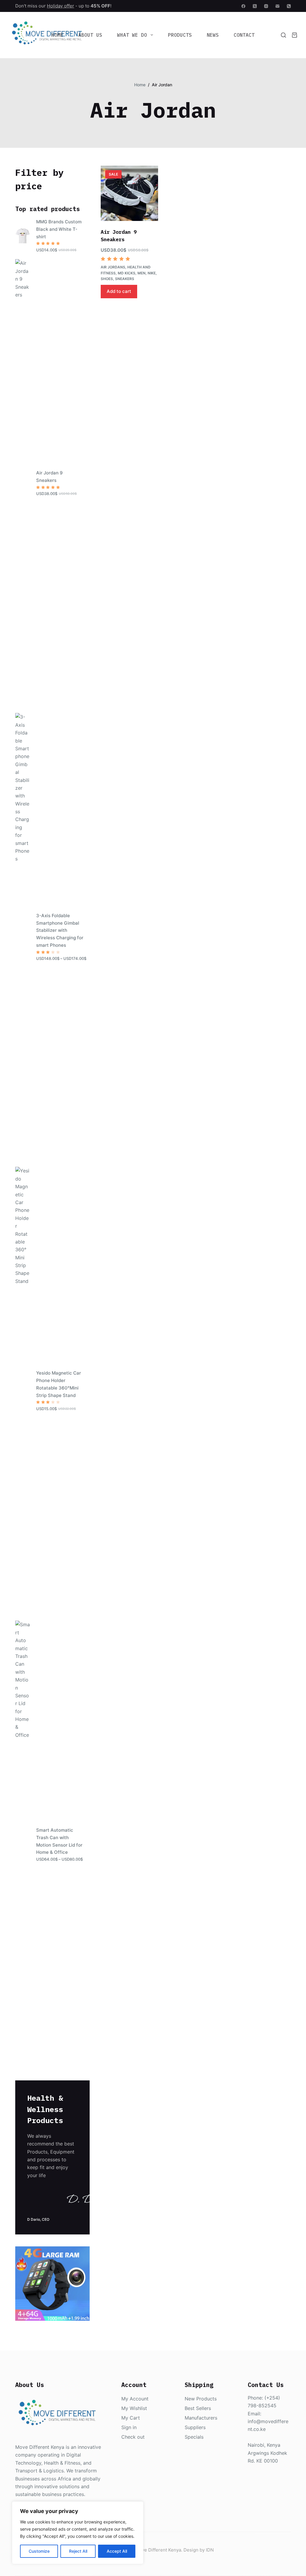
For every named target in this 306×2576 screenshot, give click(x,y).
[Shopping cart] (294, 35)
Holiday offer (61, 6)
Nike (152, 273)
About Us (90, 35)
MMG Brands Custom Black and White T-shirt (59, 229)
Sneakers (125, 279)
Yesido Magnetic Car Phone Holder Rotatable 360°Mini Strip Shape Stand (59, 1384)
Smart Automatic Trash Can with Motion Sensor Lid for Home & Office (59, 1841)
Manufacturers (201, 2418)
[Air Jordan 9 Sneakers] (129, 193)
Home (57, 35)
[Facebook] (243, 6)
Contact (244, 35)
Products (180, 35)
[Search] (283, 35)
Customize (39, 2551)
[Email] (277, 6)
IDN (210, 2550)
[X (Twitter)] (255, 6)
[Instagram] (266, 6)
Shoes (107, 279)
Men (141, 273)
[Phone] (289, 6)
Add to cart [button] (119, 291)
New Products (201, 2399)
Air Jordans (113, 267)
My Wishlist (134, 2408)
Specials (194, 2437)
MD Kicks (127, 273)
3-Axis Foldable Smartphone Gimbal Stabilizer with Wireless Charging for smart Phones (60, 930)
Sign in (129, 2427)
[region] (78, 2533)
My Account (135, 2399)
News (213, 35)
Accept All (117, 2551)
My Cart (131, 2418)
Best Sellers (198, 2408)
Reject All (78, 2551)
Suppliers (195, 2427)
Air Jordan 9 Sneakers (49, 477)
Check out (133, 2437)
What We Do (132, 35)
